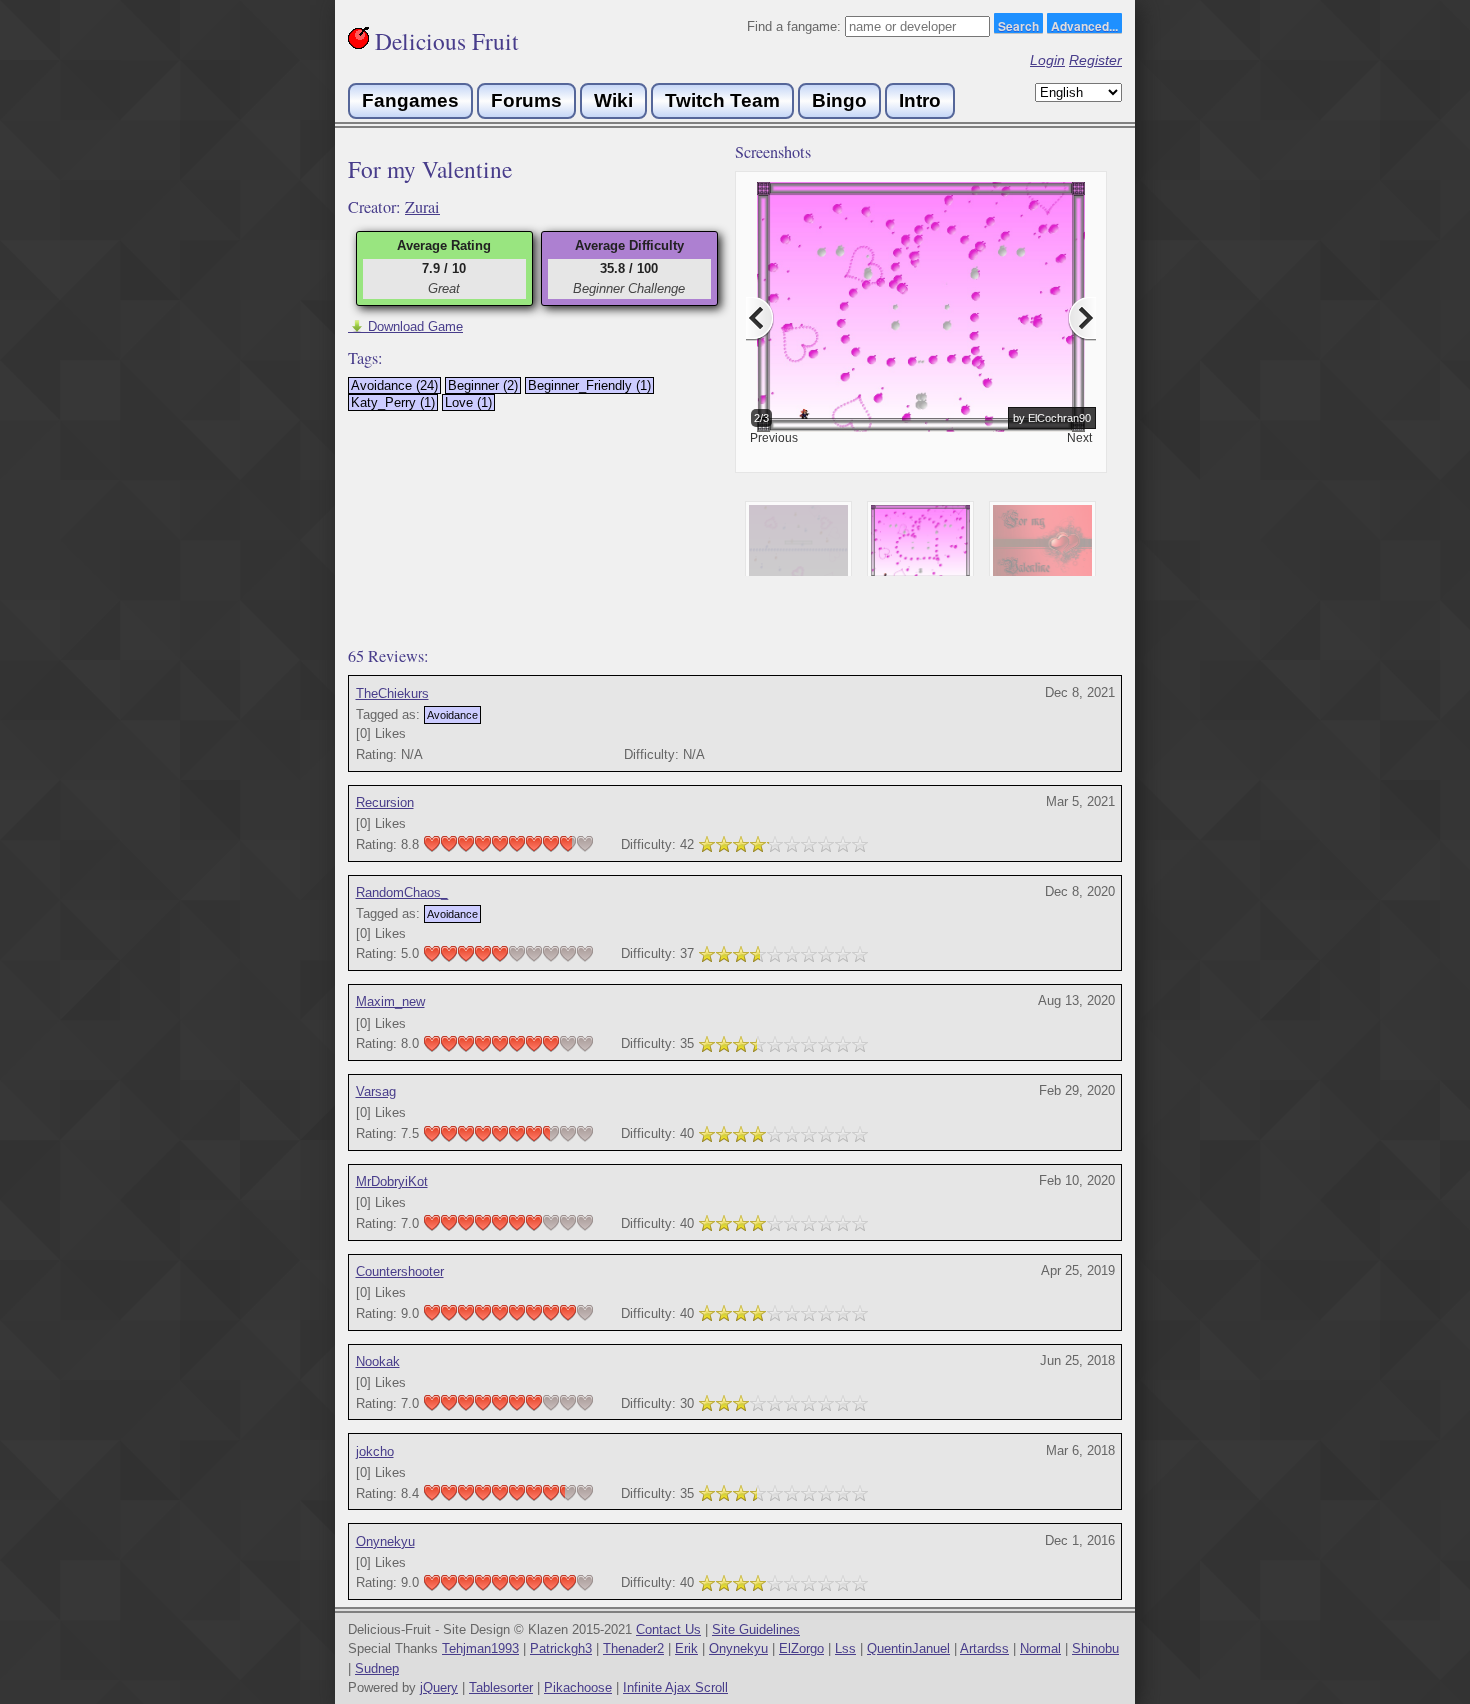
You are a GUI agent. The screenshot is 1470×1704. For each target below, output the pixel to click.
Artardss (984, 1648)
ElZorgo (801, 1648)
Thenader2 (633, 1648)
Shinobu (1095, 1648)
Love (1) (468, 402)
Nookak (378, 1361)
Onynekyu (385, 1541)
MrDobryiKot (392, 1181)
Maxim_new (390, 1001)
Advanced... (1084, 25)
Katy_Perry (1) (393, 402)
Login (1047, 60)
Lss (845, 1648)
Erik (686, 1648)
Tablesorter (501, 1687)
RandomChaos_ (402, 892)
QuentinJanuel (908, 1648)
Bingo (839, 100)
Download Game (405, 326)
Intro (920, 100)
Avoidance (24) (394, 385)
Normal (1040, 1648)
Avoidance (452, 715)
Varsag (376, 1091)
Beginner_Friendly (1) (589, 385)
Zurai (422, 207)
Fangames (410, 100)
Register (1095, 60)
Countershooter (400, 1271)
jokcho (375, 1451)
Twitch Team (722, 100)
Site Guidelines (756, 1629)
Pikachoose (578, 1687)
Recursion (385, 802)
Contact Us (668, 1629)
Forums (526, 100)
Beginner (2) (483, 385)
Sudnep (377, 1668)
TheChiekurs (392, 693)
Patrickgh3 (561, 1648)
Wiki (613, 100)
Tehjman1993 (480, 1648)
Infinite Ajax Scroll (675, 1687)
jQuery (439, 1687)
